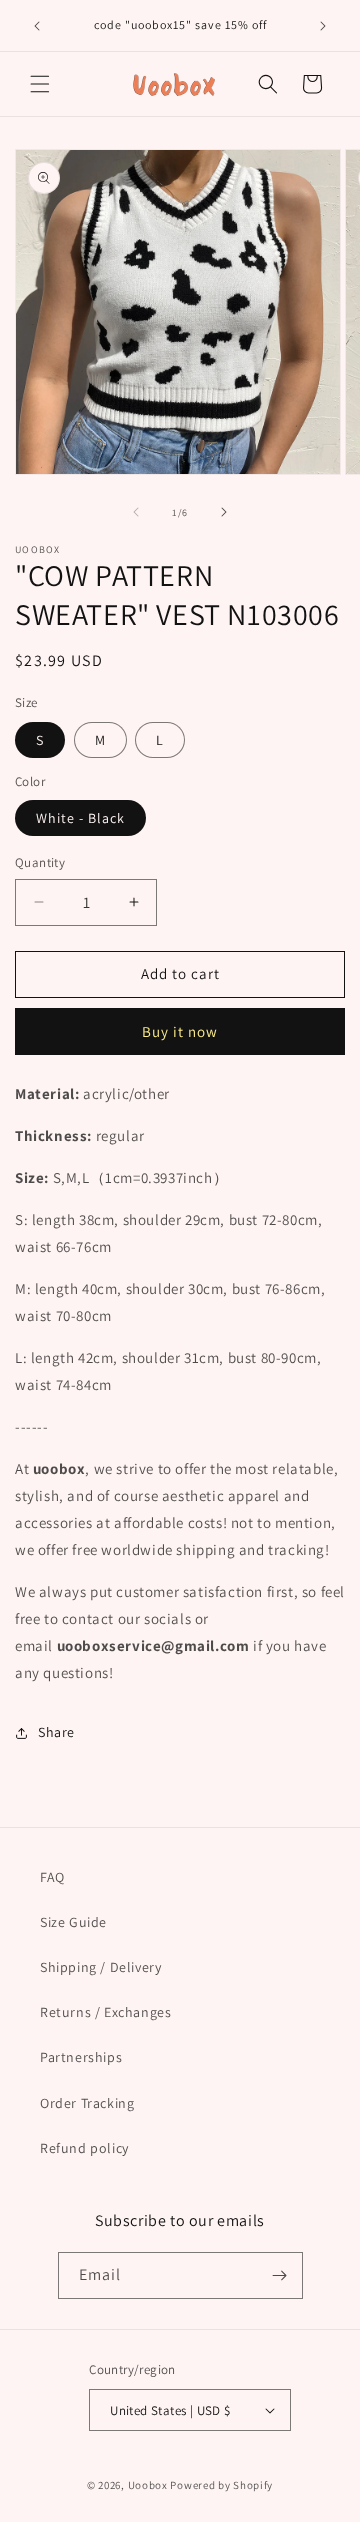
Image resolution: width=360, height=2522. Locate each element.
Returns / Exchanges (105, 2012)
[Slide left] (136, 512)
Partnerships (81, 2057)
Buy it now (180, 1031)
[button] (40, 84)
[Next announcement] (323, 26)
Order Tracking (87, 2103)
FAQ (52, 1877)
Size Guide (73, 1922)
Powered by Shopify (221, 2485)
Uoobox (148, 2485)
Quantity (40, 862)
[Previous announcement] (37, 26)
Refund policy (84, 2148)
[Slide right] (224, 512)
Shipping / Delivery (100, 1967)
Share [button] (56, 1732)
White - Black (80, 818)
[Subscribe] (280, 2275)
